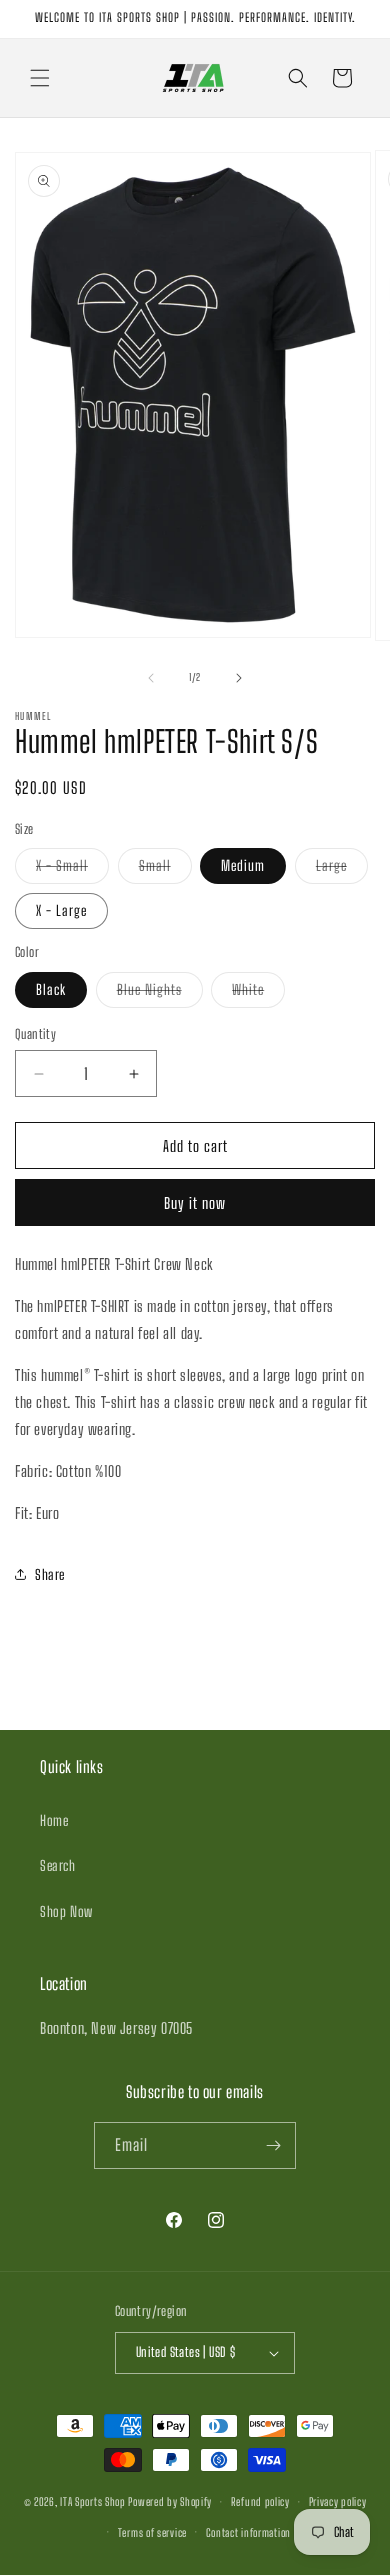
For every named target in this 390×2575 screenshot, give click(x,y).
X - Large (61, 910)
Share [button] (50, 1574)
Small (165, 870)
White (258, 994)
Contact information (248, 2532)
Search (58, 1865)
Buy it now (195, 1203)
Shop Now (66, 1911)
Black (51, 989)
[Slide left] (151, 678)
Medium (243, 865)
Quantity (35, 1034)
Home (54, 1820)
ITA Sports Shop (93, 2501)
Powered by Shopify (170, 2501)
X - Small (72, 870)
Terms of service (152, 2532)
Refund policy (260, 2501)
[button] (40, 78)
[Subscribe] (273, 2145)
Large (342, 870)
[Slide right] (239, 678)
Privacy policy (338, 2501)
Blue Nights (160, 994)
